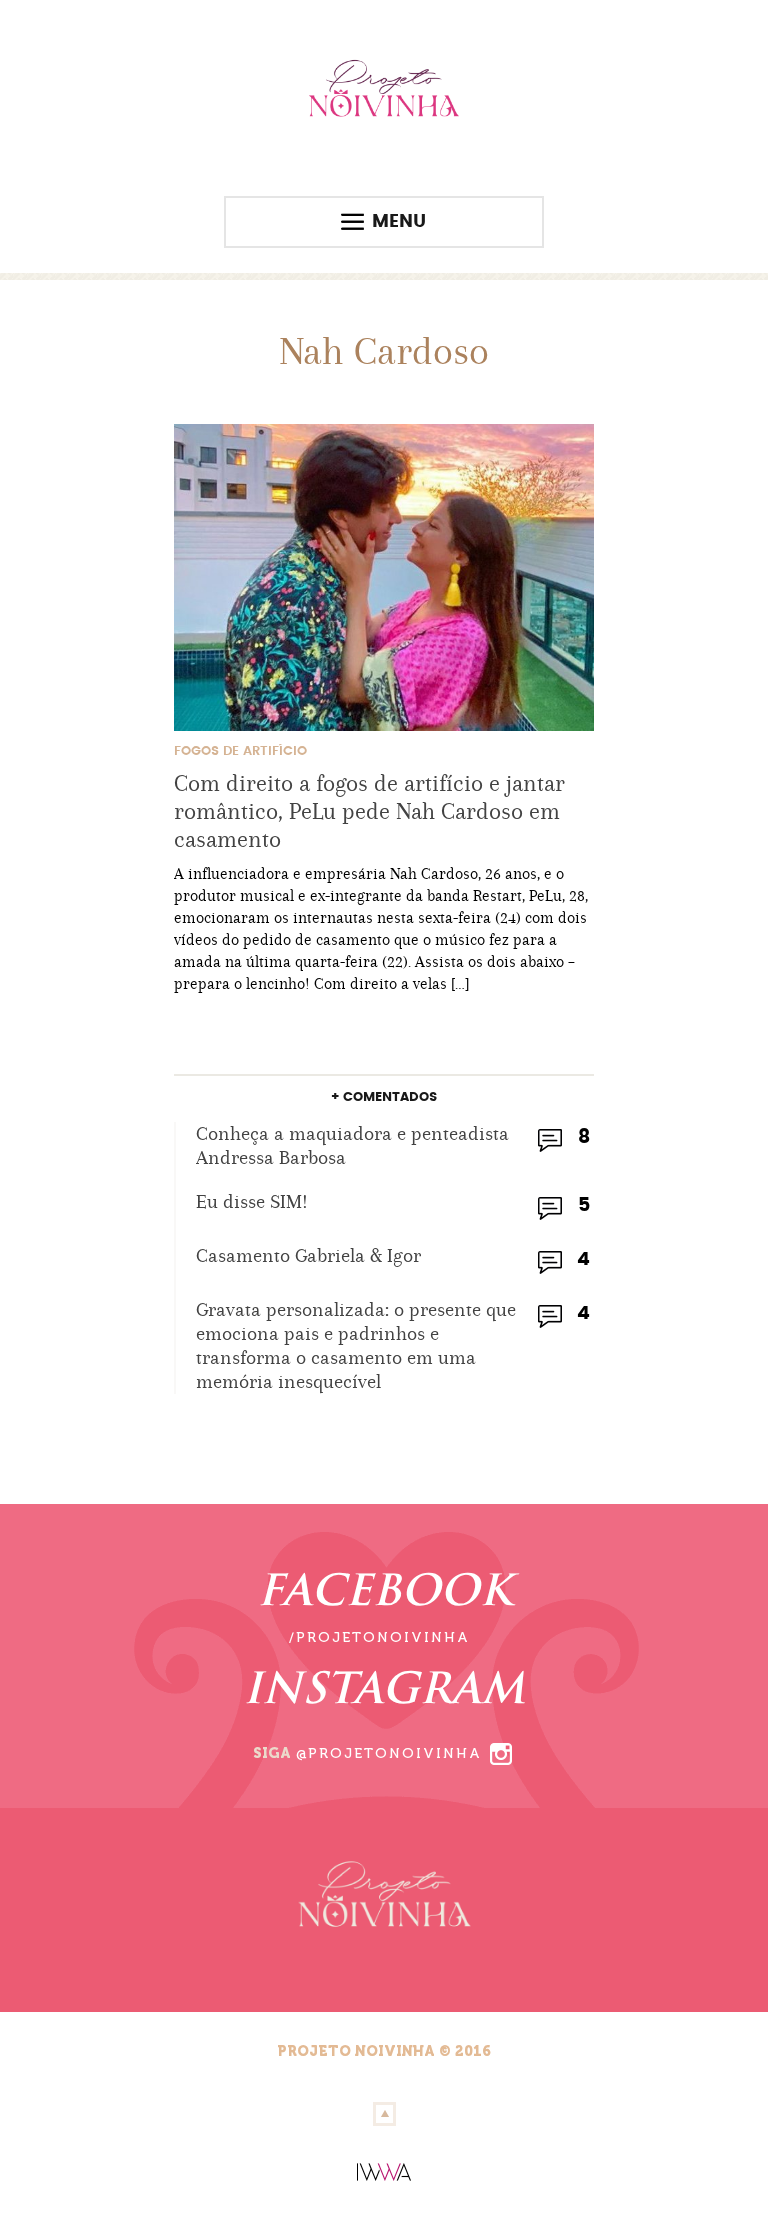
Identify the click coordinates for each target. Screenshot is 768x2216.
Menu (399, 222)
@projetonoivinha (389, 1753)
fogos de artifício (240, 751)
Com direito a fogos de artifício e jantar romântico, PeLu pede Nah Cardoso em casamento (369, 811)
